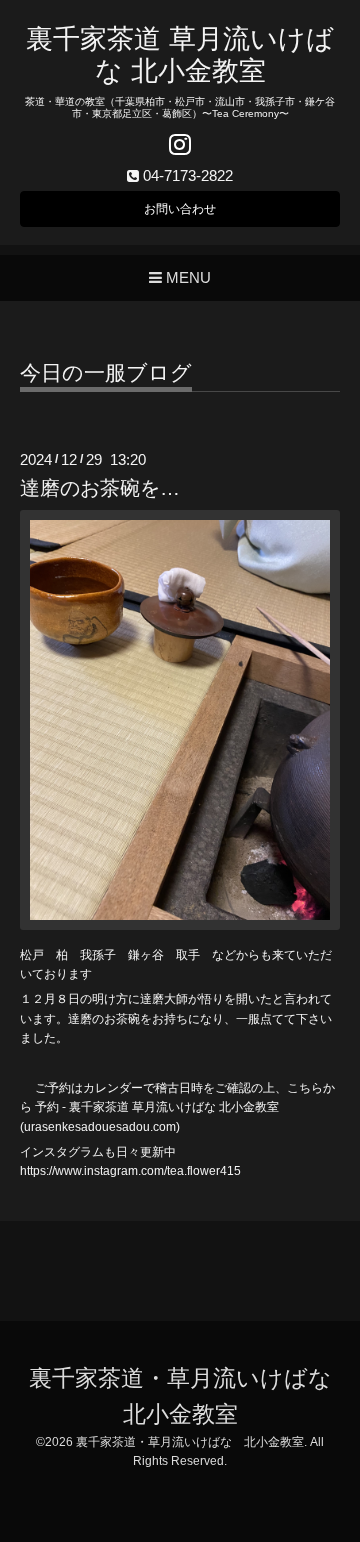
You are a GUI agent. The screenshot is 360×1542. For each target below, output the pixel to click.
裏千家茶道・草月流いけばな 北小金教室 (190, 1442)
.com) (165, 1127)
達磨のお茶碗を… (100, 488)
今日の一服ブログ (106, 373)
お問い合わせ (180, 209)
